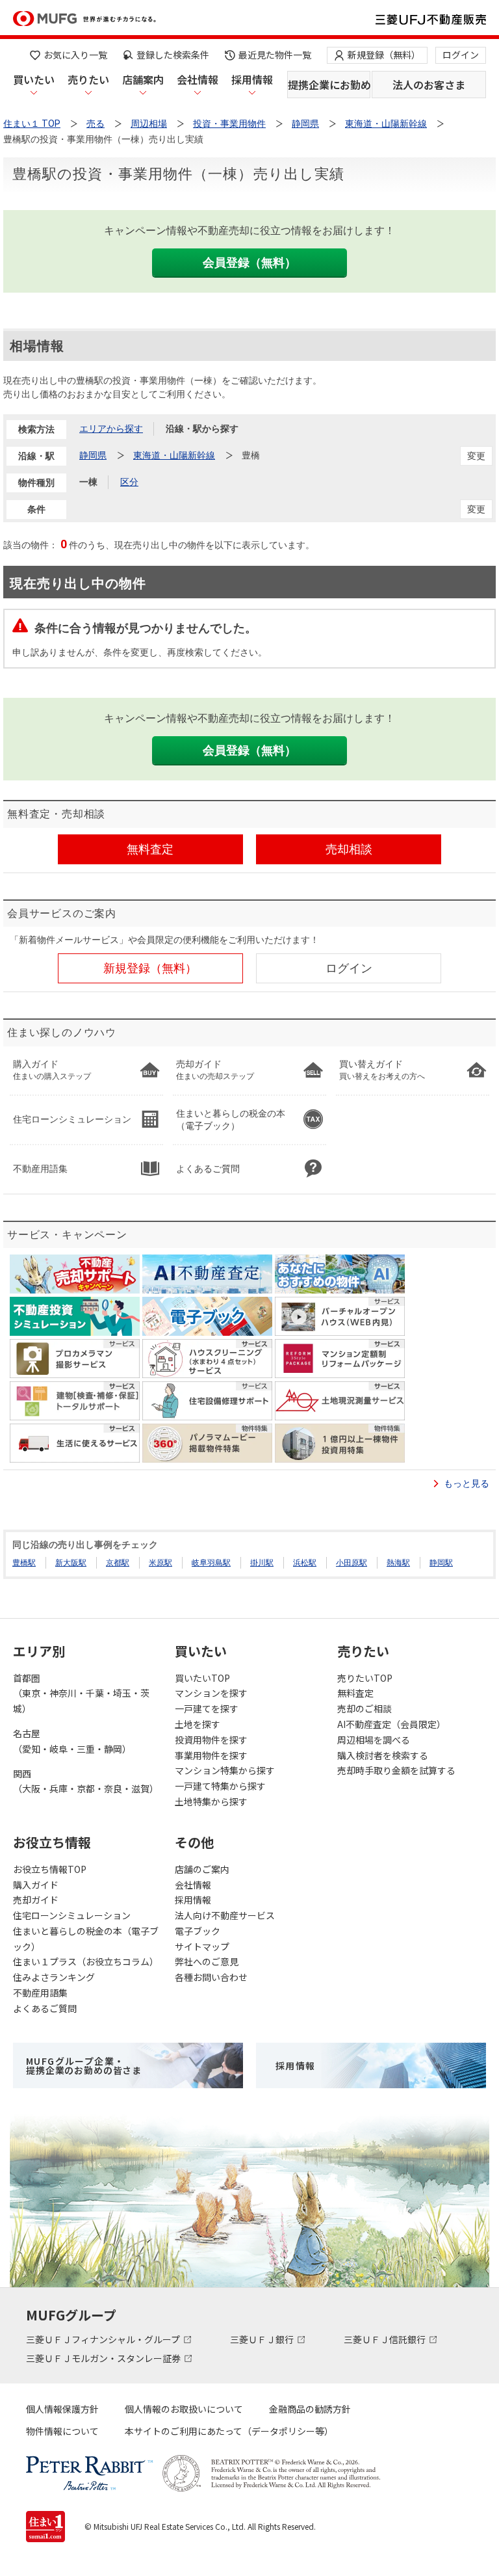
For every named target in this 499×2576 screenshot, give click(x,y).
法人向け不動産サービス (225, 1915)
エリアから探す (111, 429)
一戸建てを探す (207, 1708)
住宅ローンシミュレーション (72, 1915)
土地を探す (198, 1724)
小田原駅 (352, 1563)
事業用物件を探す (211, 1755)
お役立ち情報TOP (50, 1869)
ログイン (461, 55)
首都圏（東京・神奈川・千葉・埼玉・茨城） (81, 1693)
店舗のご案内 (202, 1869)
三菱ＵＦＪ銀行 (263, 2339)
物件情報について (62, 2431)
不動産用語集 (40, 1993)
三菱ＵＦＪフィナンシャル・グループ (104, 2339)
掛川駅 (262, 1563)
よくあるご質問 (45, 2008)
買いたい (34, 79)
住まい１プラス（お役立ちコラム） (86, 1961)
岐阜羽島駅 (211, 1563)
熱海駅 (398, 1563)
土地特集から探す (211, 1801)
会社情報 (198, 79)
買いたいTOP (202, 1678)
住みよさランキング (54, 1977)
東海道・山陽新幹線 (174, 455)
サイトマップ (202, 1946)
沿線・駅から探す (202, 429)
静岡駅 (441, 1563)
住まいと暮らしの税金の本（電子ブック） (86, 1939)
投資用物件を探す (211, 1740)
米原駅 (160, 1563)
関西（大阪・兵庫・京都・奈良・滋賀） (86, 1781)
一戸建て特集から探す (220, 1786)
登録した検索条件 (173, 55)
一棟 (88, 482)
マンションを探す (211, 1693)
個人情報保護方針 (62, 2409)
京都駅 (118, 1563)
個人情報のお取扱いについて (184, 2409)
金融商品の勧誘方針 (310, 2409)
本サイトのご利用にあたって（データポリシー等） (229, 2431)
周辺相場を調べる (374, 1740)
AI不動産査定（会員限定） (391, 1724)
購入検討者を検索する (383, 1755)
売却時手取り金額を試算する (396, 1770)
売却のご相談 (365, 1708)
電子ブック (198, 1931)
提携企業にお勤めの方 (329, 85)
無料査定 (355, 1693)
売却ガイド (36, 1900)
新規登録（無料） (384, 55)
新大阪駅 (71, 1563)
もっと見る (467, 1483)
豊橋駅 (24, 1563)
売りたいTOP (365, 1678)
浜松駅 (305, 1563)
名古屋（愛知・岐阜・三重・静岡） (72, 1741)
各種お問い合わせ (211, 1977)
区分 (129, 482)
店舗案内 (143, 79)
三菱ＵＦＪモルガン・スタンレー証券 (104, 2358)
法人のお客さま (429, 85)
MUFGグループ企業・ (84, 2065)
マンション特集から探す (225, 1770)
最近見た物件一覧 (275, 55)
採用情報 (252, 79)
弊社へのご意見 (207, 1961)
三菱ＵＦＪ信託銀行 (386, 2339)
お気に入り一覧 (75, 55)
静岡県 (93, 455)
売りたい (88, 79)
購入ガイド (36, 1885)
